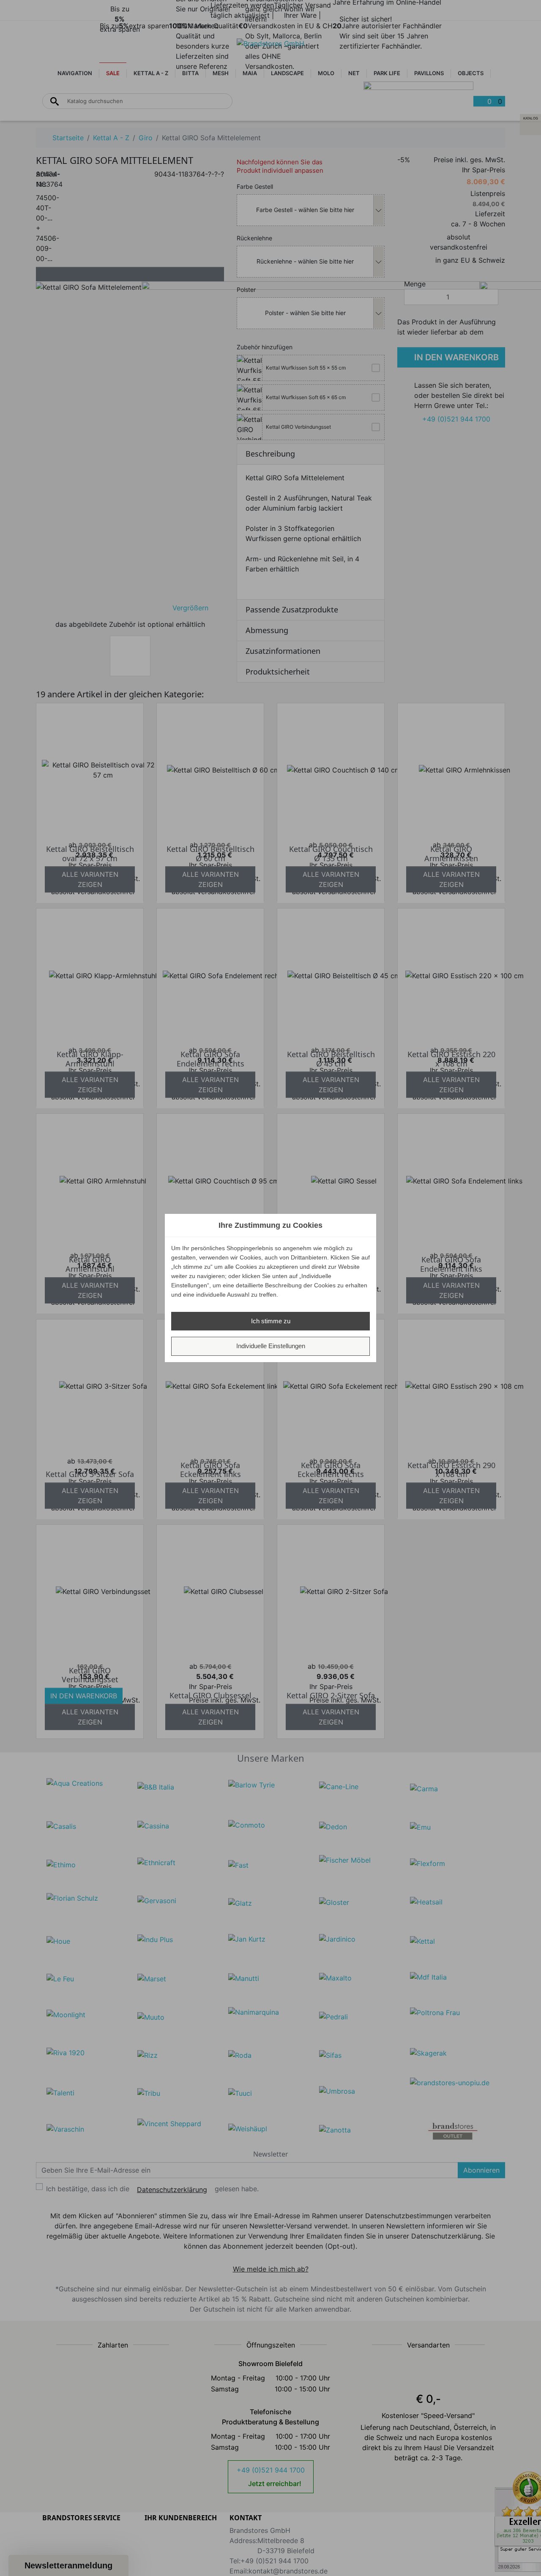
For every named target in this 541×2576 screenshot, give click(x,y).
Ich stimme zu (271, 1321)
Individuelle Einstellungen (271, 1346)
